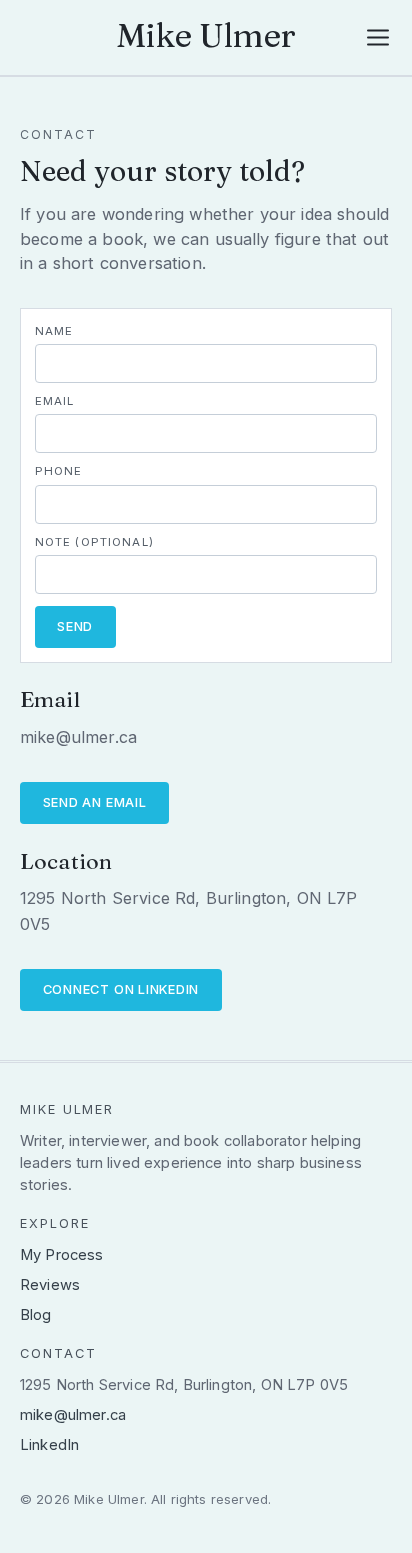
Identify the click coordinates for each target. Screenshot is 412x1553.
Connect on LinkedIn (121, 989)
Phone (59, 471)
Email (55, 401)
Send (75, 626)
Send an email (95, 802)
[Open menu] (378, 37)
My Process (62, 1255)
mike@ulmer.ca (73, 1415)
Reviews (50, 1285)
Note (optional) (94, 542)
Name (54, 331)
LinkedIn (49, 1445)
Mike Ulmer (206, 35)
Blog (36, 1315)
